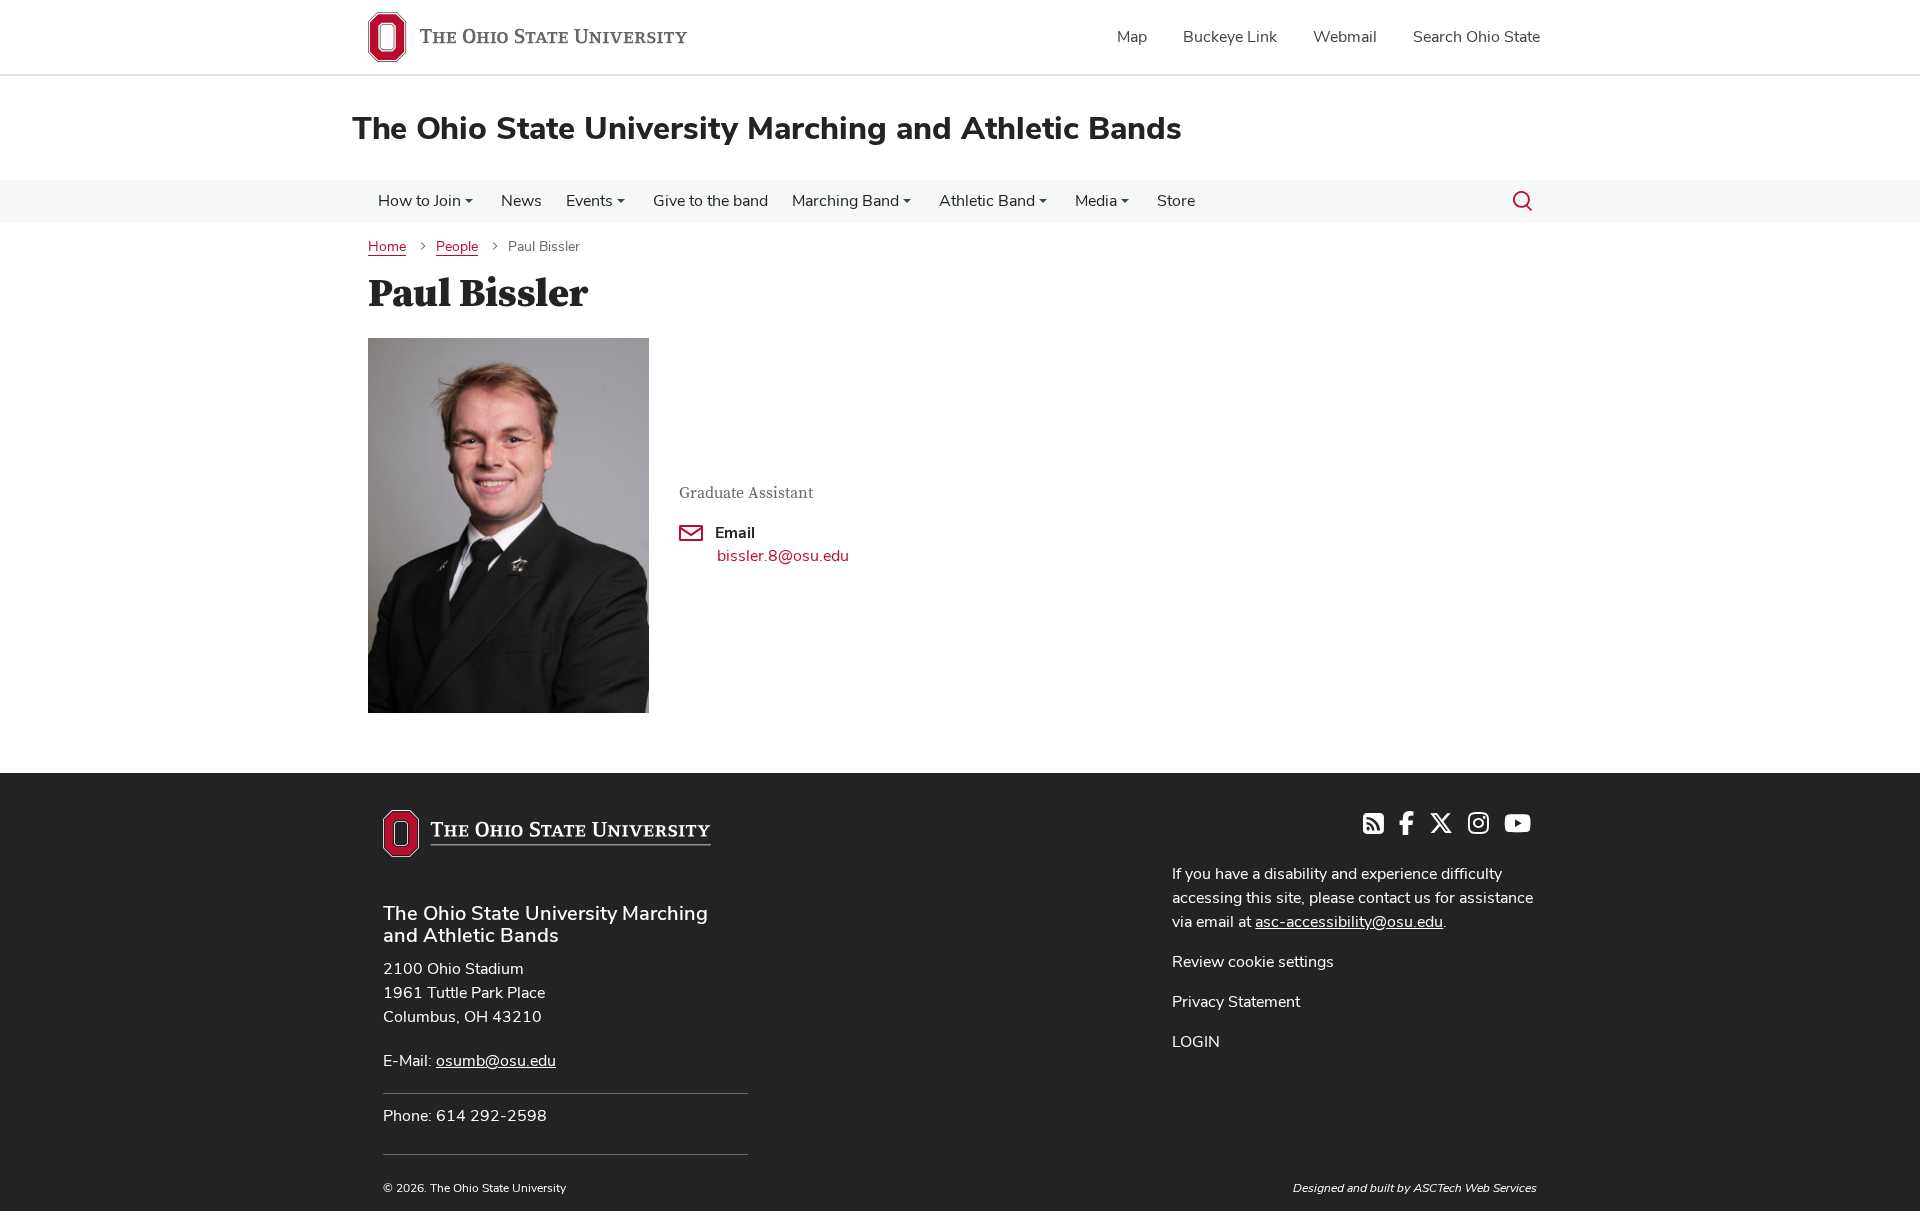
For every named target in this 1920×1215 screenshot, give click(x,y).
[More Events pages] (621, 206)
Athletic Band (987, 200)
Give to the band (710, 200)
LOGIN (1196, 1041)
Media (1096, 200)
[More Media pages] (1125, 206)
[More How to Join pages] (469, 206)
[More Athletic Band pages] (1043, 206)
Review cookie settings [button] (1253, 961)
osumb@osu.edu (496, 1060)
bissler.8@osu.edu (783, 555)
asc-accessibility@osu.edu (1349, 921)
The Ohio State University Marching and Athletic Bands (545, 924)
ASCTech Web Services (1475, 1188)
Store (1176, 200)
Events (589, 200)
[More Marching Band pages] (907, 206)
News (521, 200)
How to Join (419, 200)
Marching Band (845, 200)
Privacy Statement (1236, 1001)
